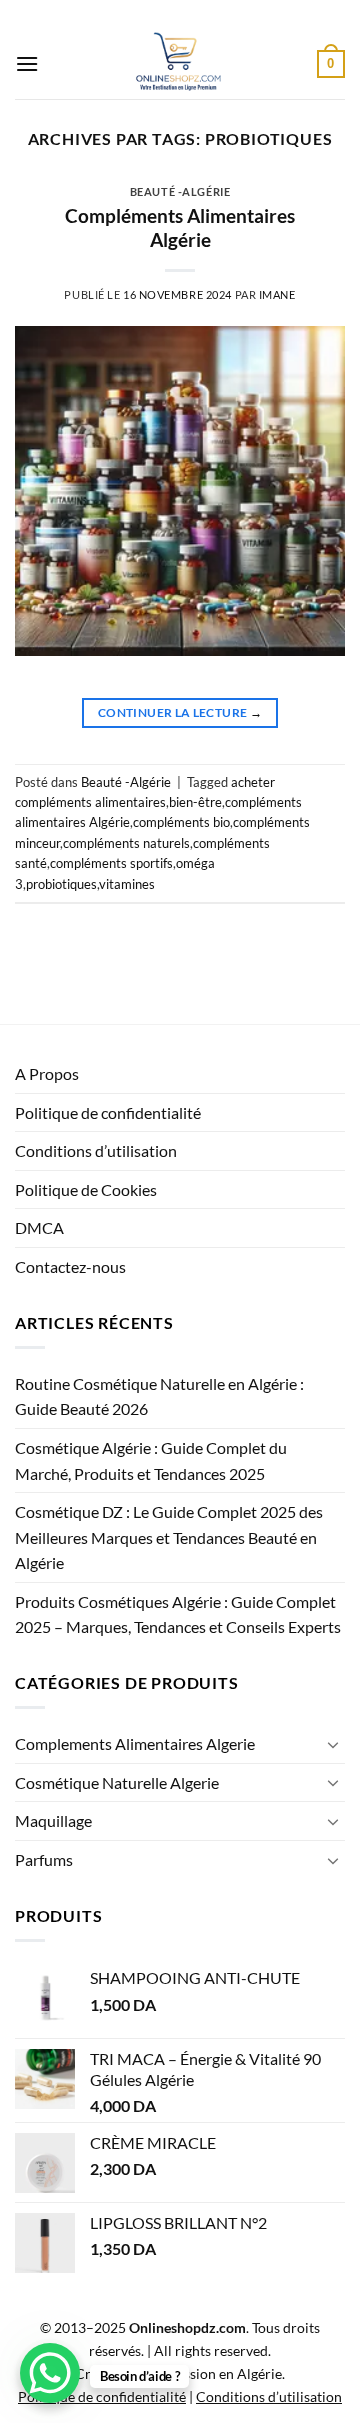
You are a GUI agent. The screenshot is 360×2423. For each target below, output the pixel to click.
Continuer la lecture (180, 712)
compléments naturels (126, 843)
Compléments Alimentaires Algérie (180, 228)
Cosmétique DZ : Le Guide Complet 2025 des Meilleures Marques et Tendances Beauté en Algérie (169, 1537)
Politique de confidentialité (108, 1112)
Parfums (44, 1859)
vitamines (127, 884)
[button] (27, 63)
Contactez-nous (70, 1266)
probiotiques (61, 884)
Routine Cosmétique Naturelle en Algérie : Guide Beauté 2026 (159, 1396)
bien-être (195, 802)
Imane (277, 294)
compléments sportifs (111, 863)
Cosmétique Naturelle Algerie (117, 1782)
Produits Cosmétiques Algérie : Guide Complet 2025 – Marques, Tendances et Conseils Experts (178, 1614)
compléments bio (181, 822)
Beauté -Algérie (180, 191)
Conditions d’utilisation (96, 1150)
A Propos (47, 1073)
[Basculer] (333, 1744)
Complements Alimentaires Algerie (135, 1743)
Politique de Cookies (86, 1189)
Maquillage (53, 1820)
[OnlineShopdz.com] (178, 64)
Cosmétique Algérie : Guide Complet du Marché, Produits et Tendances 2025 (151, 1460)
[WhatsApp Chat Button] (50, 2373)
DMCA (39, 1227)
